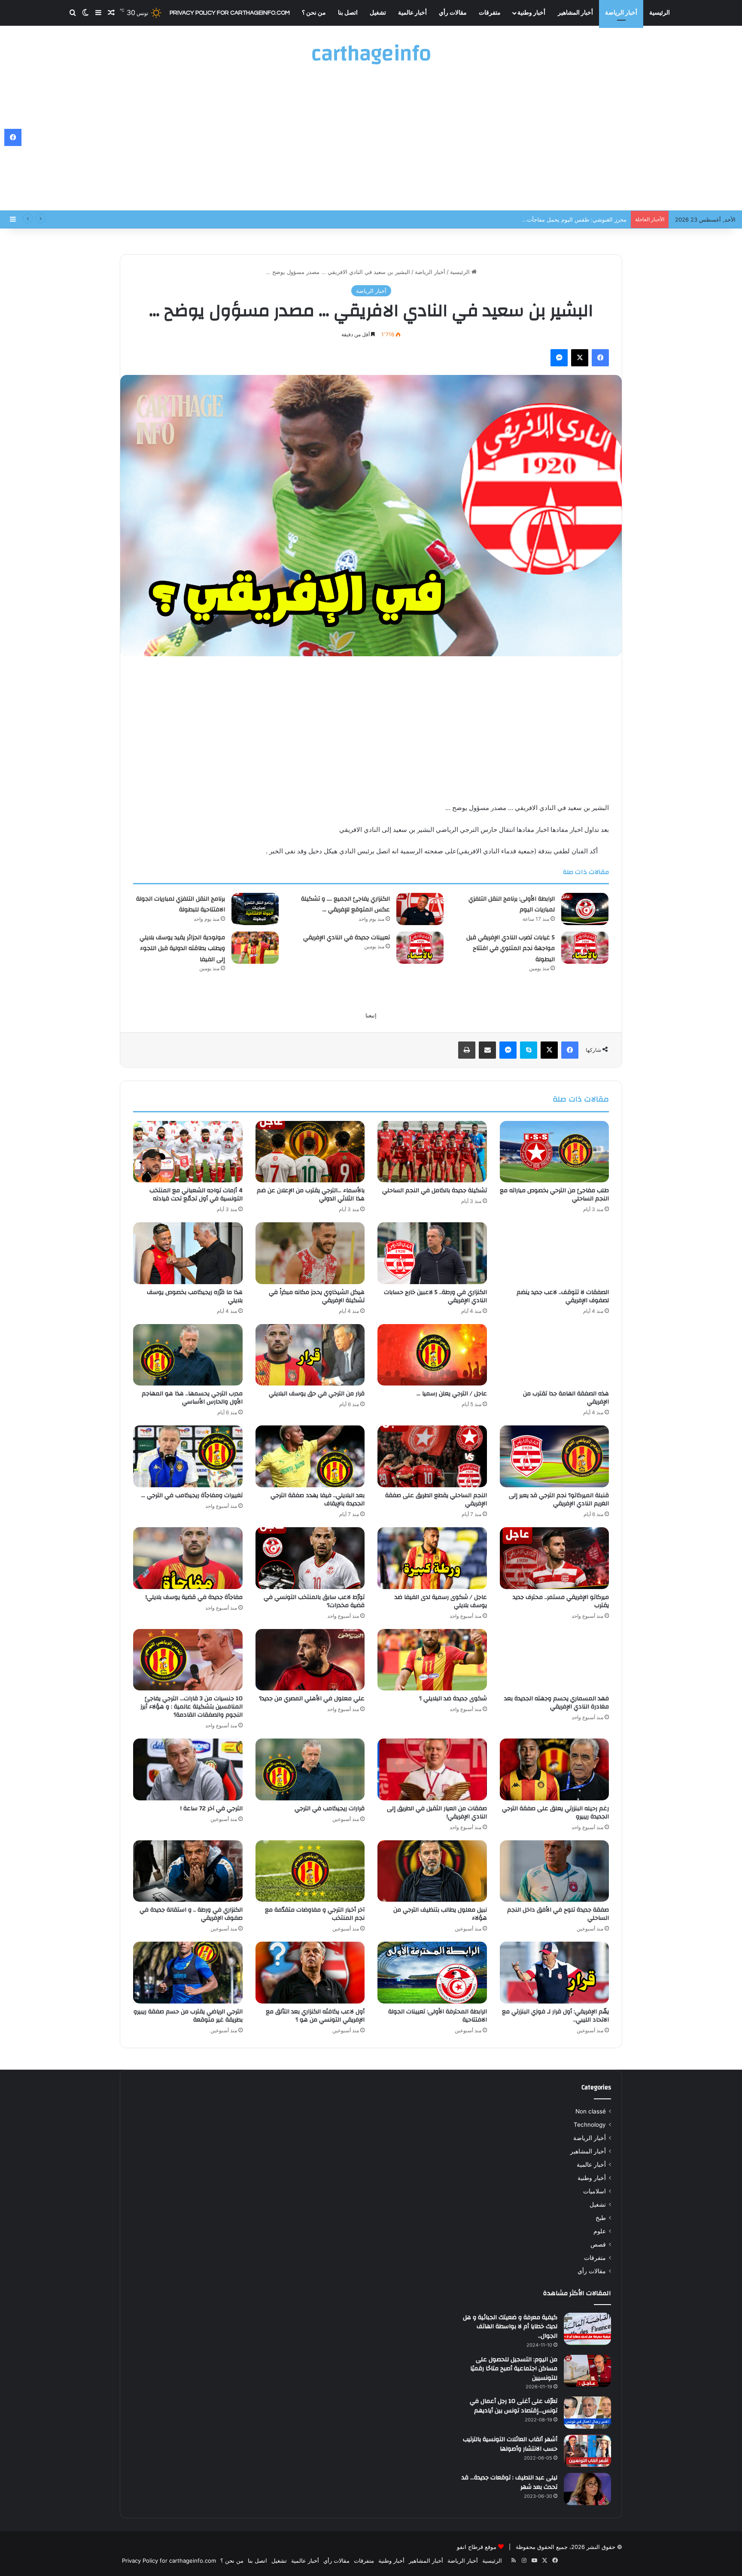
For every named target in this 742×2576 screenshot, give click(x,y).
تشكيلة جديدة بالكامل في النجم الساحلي (435, 1191)
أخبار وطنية (531, 13)
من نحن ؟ (314, 13)
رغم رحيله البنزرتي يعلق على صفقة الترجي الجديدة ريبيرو (555, 1813)
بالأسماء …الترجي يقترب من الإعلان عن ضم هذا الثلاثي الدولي (311, 1195)
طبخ (601, 2218)
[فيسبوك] (600, 358)
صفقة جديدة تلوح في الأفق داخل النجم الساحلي (558, 1914)
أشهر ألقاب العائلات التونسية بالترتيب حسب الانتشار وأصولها (510, 2444)
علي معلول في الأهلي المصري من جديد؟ (312, 1699)
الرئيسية (660, 13)
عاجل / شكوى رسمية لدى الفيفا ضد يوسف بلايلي (441, 1601)
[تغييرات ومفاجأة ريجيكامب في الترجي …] (188, 1456)
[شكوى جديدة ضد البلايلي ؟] (432, 1660)
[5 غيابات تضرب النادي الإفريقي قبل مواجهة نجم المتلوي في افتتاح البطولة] (585, 948)
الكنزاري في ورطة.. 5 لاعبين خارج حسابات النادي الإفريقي (435, 1296)
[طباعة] (467, 1050)
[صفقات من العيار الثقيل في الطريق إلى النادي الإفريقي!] (432, 1769)
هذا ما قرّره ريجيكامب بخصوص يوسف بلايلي (195, 1296)
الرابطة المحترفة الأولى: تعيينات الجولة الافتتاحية (438, 2016)
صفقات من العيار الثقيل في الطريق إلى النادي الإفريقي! (437, 1813)
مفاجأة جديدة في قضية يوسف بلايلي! (194, 1597)
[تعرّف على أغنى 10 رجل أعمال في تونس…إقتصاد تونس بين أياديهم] (587, 2413)
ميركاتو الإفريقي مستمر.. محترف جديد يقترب (561, 1601)
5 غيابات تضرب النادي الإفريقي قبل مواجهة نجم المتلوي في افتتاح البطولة (511, 948)
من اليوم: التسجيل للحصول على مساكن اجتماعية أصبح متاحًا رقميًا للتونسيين (514, 2369)
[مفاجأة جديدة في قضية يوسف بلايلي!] (188, 1558)
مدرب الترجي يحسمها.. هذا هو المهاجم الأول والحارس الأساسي (192, 1398)
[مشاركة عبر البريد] (487, 1050)
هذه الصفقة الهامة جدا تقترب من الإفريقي (566, 1398)
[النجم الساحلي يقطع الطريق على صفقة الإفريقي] (432, 1456)
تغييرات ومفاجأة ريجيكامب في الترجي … (192, 1495)
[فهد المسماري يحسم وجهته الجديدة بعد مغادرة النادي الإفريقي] (555, 1660)
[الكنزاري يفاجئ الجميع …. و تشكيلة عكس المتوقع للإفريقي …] (420, 909)
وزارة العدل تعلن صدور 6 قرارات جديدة (580, 219)
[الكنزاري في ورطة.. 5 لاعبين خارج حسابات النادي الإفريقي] (432, 1253)
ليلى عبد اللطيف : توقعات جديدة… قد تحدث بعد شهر (509, 2482)
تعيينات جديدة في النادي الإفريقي (347, 938)
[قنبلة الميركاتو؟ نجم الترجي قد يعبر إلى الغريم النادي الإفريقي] (555, 1456)
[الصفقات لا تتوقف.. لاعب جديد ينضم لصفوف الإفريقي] (555, 1253)
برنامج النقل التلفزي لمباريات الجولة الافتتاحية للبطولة (181, 904)
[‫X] (580, 358)
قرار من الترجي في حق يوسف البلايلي (317, 1394)
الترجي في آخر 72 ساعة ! (211, 1809)
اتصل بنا (348, 13)
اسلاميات (595, 2191)
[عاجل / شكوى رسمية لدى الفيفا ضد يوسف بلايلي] (432, 1558)
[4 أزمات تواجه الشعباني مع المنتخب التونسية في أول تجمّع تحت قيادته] (188, 1152)
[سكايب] (529, 1050)
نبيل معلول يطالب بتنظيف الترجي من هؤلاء (440, 1914)
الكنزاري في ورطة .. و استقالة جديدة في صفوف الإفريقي (191, 1914)
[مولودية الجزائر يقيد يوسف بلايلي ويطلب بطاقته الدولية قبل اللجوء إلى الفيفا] (255, 948)
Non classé (591, 2111)
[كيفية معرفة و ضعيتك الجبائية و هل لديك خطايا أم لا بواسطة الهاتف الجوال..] (587, 2329)
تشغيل (378, 13)
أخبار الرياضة (621, 13)
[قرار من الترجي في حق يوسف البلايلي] (310, 1355)
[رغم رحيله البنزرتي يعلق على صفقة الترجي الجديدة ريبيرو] (555, 1769)
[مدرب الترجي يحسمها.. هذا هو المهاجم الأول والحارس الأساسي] (188, 1355)
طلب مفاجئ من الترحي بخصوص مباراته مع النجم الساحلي (554, 1195)
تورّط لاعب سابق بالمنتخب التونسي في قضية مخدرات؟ (314, 1601)
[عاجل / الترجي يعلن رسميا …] (432, 1355)
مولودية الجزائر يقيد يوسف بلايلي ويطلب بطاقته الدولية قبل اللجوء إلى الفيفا (182, 948)
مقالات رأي (453, 13)
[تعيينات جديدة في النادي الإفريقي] (420, 948)
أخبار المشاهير (575, 13)
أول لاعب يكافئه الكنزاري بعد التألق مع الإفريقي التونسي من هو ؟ (315, 2016)
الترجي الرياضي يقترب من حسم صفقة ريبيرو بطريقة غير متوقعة (188, 2016)
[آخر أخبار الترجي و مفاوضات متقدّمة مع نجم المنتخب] (310, 1871)
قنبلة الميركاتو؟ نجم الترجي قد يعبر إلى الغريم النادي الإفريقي (559, 1500)
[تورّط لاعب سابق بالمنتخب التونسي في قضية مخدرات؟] (310, 1558)
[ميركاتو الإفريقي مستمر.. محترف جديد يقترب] (555, 1558)
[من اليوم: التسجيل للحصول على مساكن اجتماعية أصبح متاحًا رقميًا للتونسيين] (587, 2371)
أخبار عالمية (412, 13)
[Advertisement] (371, 142)
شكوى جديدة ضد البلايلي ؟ (453, 1699)
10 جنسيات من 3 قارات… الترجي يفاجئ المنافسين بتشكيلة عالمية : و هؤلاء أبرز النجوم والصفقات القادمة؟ (192, 1707)
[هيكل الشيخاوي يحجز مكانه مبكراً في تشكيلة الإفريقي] (310, 1253)
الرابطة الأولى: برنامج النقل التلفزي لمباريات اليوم (512, 904)
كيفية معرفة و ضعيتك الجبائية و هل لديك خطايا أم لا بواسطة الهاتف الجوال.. (510, 2327)
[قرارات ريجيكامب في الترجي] (310, 1769)
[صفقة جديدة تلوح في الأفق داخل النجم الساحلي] (555, 1871)
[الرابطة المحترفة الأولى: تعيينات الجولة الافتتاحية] (432, 1973)
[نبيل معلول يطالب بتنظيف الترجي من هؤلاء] (432, 1871)
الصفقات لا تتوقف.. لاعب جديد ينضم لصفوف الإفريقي (563, 1296)
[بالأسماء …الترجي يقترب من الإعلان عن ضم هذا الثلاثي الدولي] (310, 1152)
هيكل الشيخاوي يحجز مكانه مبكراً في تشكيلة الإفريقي (317, 1296)
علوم (600, 2231)
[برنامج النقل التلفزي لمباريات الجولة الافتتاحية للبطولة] (255, 909)
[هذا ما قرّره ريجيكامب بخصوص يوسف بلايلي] (188, 1253)
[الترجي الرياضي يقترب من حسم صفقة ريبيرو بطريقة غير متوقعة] (188, 1973)
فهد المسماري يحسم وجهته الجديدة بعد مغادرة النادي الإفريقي (556, 1703)
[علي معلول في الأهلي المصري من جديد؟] (310, 1660)
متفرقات (490, 13)
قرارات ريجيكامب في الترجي (330, 1809)
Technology (590, 2125)
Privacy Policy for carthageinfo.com (230, 13)
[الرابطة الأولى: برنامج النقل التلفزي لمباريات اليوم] (585, 909)
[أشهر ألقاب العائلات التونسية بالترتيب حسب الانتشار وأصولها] (587, 2451)
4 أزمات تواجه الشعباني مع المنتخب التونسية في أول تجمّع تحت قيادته (196, 1195)
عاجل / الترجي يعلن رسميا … (452, 1394)
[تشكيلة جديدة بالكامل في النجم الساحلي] (432, 1152)
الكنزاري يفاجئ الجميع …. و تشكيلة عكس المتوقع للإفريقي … (345, 904)
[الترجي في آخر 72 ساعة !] (188, 1769)
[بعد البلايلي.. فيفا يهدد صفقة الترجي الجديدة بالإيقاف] (310, 1456)
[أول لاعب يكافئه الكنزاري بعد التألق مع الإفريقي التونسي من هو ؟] (310, 1973)
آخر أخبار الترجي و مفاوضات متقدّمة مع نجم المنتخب (315, 1914)
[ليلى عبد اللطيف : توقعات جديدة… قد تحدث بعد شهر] (587, 2489)
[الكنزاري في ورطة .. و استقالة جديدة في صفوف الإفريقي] (188, 1871)
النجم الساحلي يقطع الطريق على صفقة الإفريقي (436, 1500)
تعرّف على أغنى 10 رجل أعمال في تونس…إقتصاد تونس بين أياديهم (514, 2406)
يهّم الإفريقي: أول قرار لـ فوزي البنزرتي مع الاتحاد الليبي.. (555, 2016)
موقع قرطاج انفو (477, 2547)
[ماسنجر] (559, 358)
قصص (598, 2244)
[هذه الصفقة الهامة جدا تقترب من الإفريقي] (555, 1355)
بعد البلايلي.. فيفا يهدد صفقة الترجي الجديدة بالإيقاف (318, 1500)
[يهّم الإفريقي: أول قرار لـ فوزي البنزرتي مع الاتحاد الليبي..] (555, 1973)
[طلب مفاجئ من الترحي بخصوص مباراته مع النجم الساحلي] (555, 1152)
